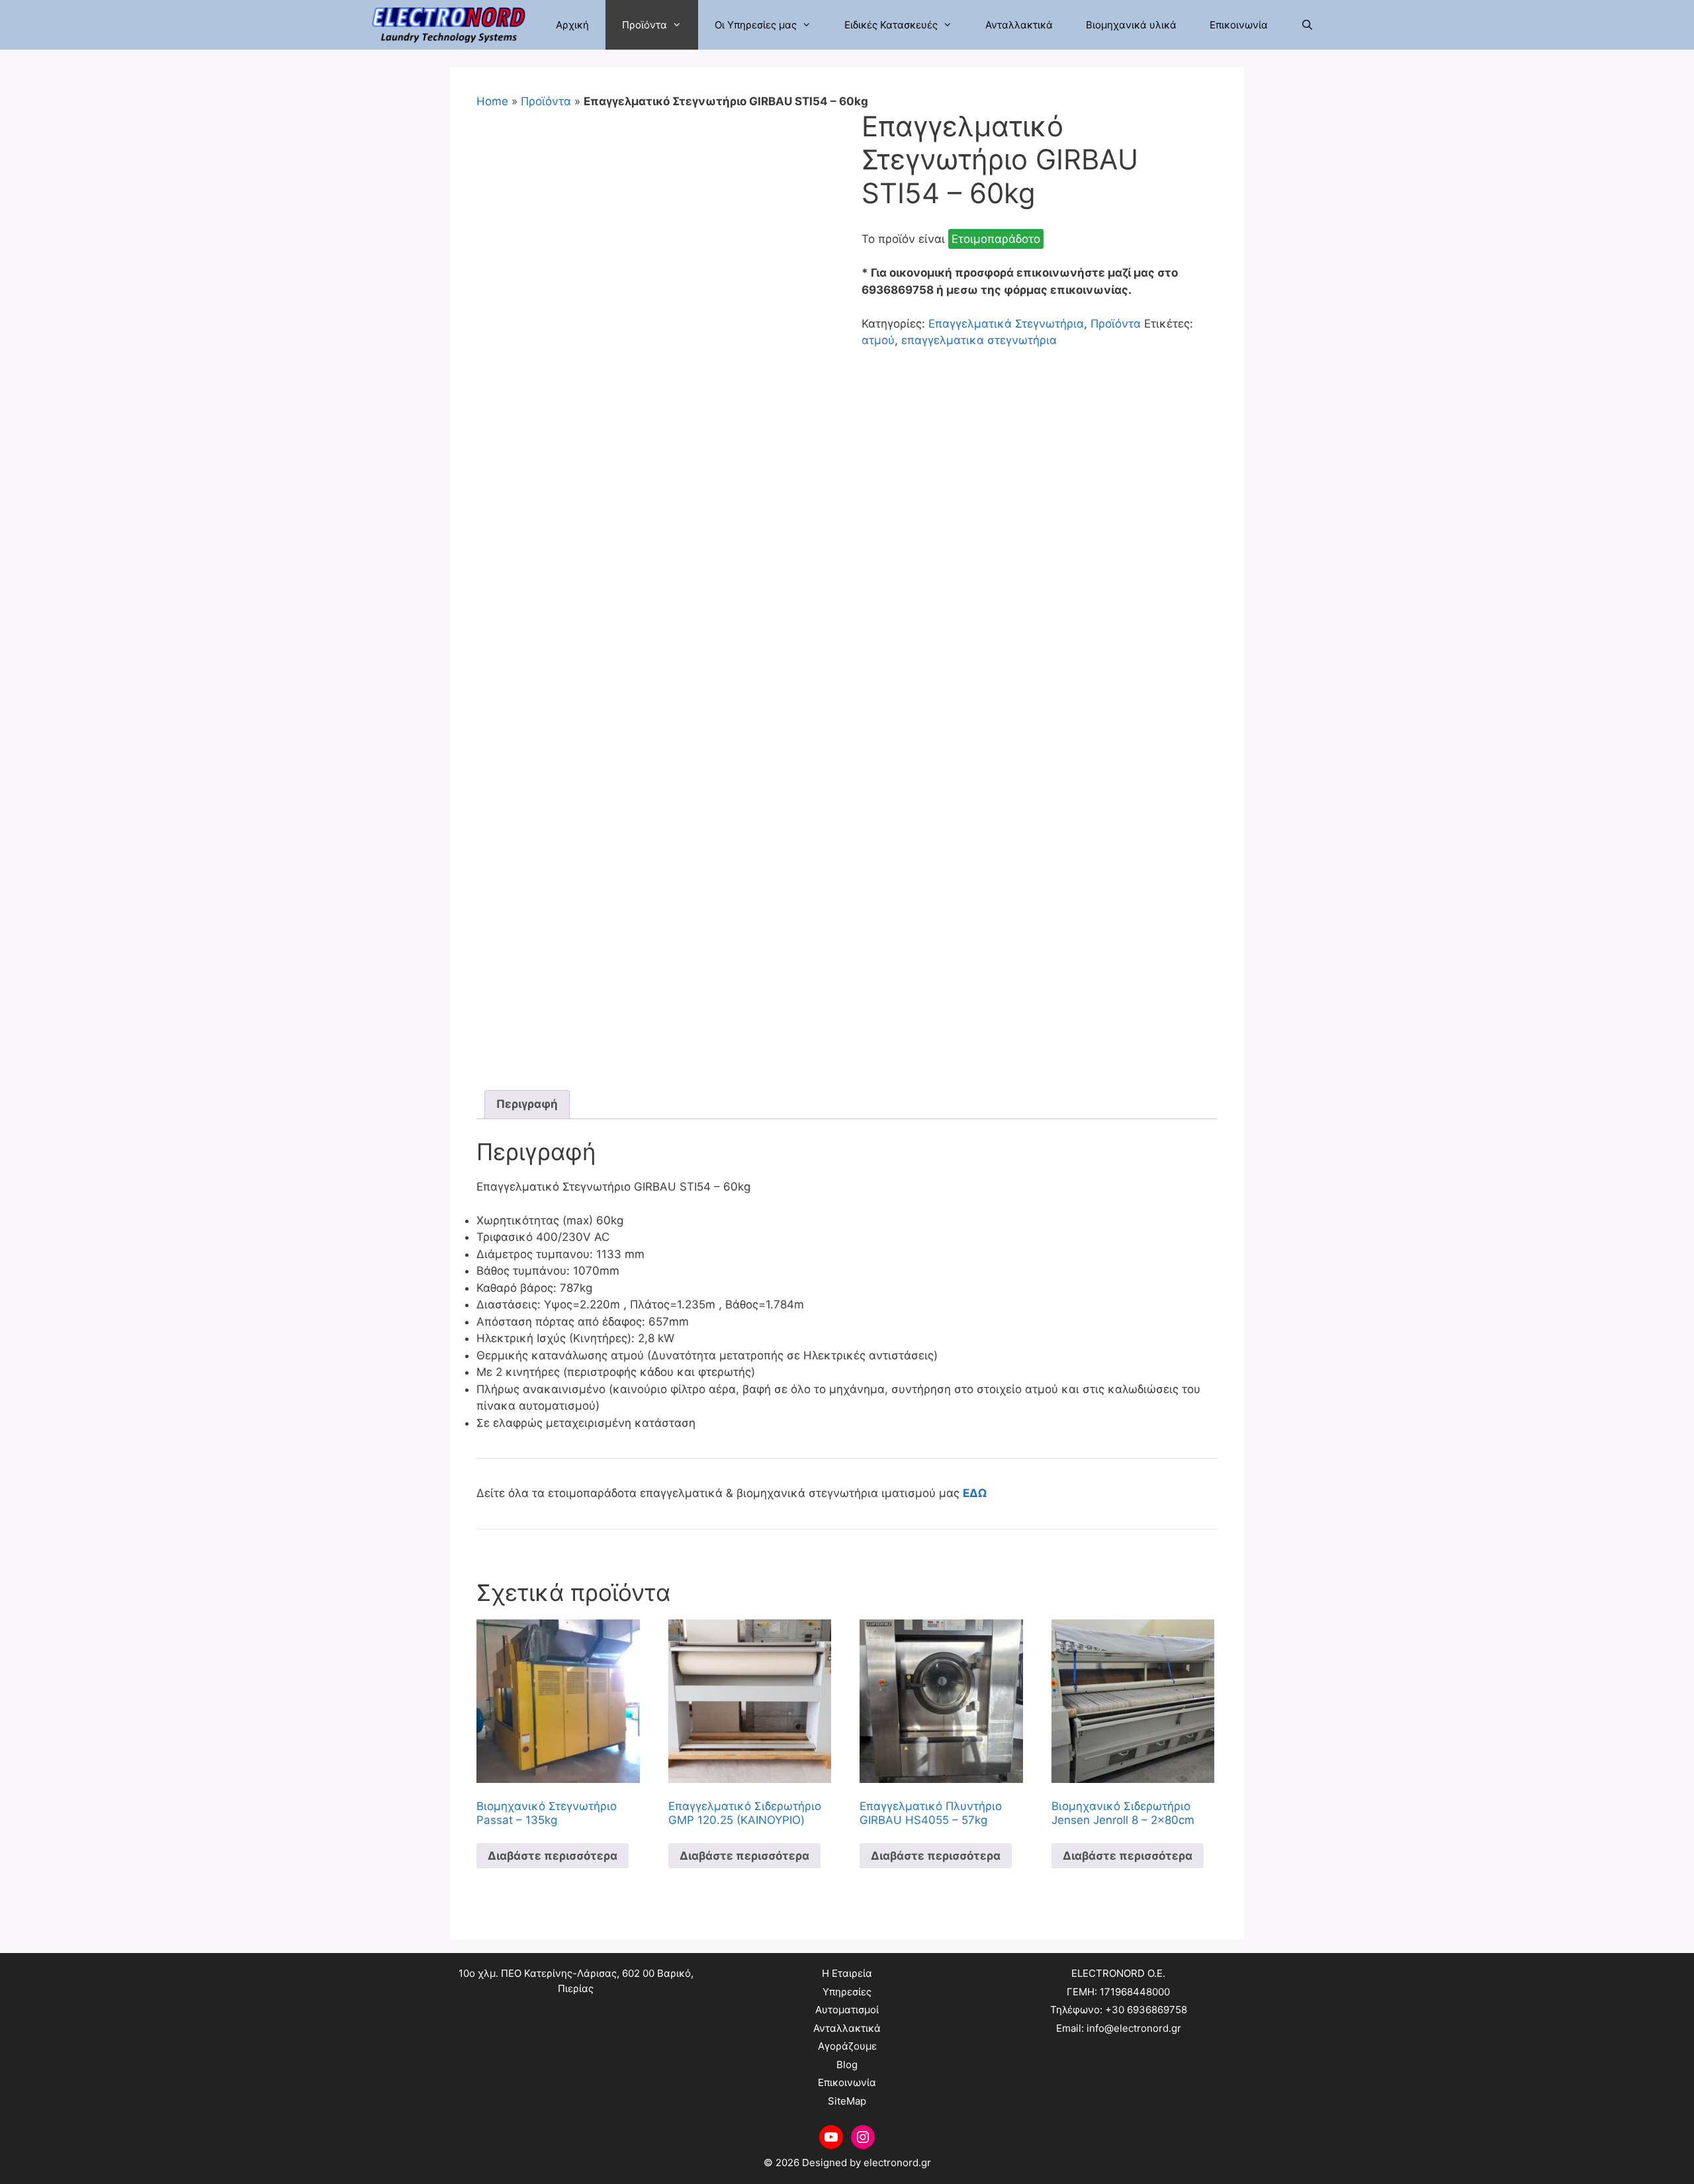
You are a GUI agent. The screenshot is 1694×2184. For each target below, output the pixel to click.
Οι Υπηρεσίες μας (756, 25)
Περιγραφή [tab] (527, 1104)
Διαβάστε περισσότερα (553, 1856)
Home (492, 101)
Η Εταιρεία (847, 1973)
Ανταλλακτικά (1019, 25)
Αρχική (572, 25)
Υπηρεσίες (847, 1992)
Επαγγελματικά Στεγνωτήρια (1006, 324)
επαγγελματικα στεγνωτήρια (979, 340)
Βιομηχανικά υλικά (1131, 25)
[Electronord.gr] (452, 25)
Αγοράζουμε (847, 2046)
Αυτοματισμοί (847, 2010)
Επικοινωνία (1239, 25)
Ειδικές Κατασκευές (891, 25)
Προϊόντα (645, 25)
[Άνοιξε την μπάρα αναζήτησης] (1307, 25)
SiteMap (847, 2101)
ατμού (878, 340)
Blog (847, 2065)
